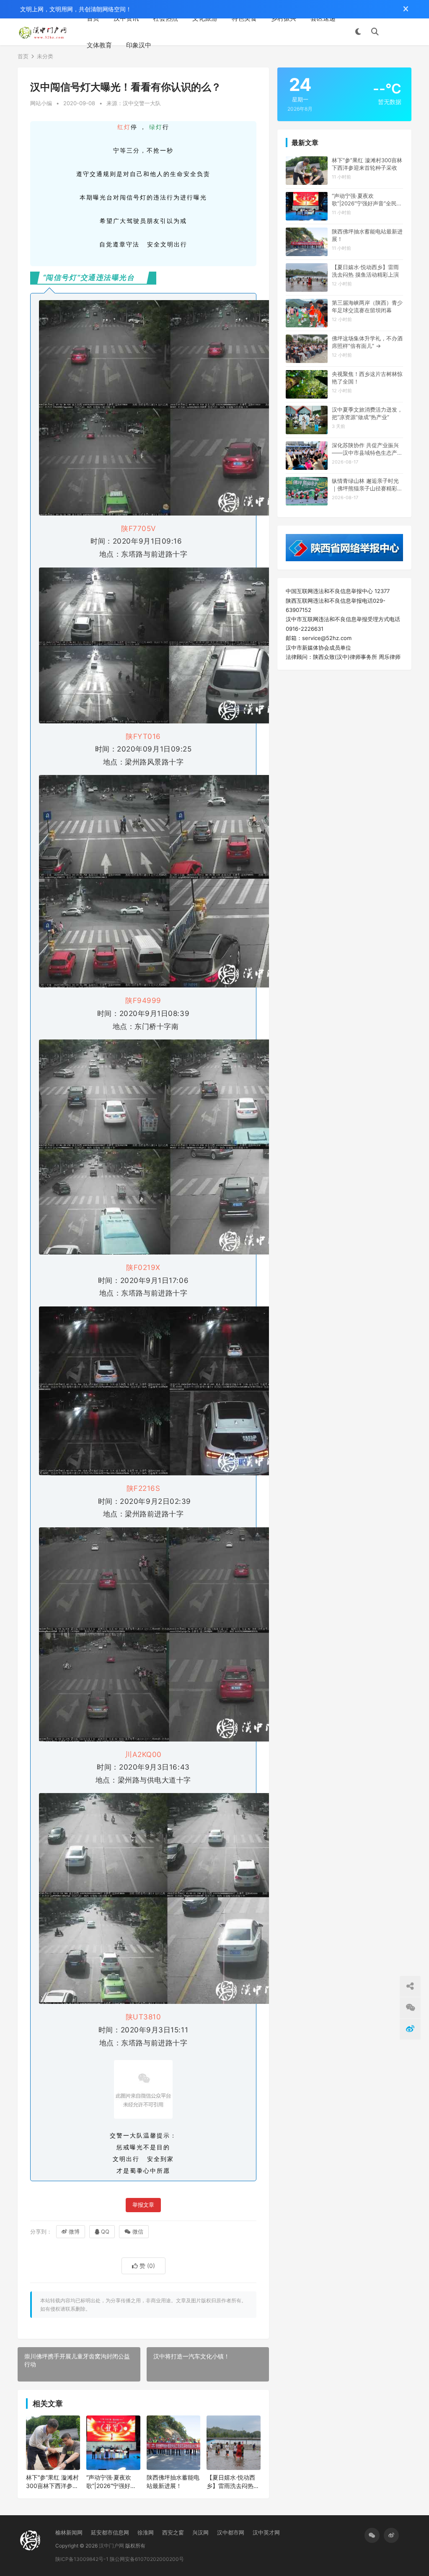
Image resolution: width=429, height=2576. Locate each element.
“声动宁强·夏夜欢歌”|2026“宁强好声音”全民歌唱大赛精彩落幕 (111, 2482)
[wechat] (372, 2535)
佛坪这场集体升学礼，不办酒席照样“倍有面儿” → (367, 342)
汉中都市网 (231, 2532)
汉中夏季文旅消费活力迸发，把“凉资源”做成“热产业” (367, 413)
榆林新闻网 (69, 2532)
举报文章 (143, 2205)
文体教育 (99, 45)
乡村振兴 (284, 18)
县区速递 (323, 18)
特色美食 (244, 18)
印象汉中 (139, 45)
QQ (105, 2231)
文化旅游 (205, 18)
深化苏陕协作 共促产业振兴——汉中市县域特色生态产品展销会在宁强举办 (367, 449)
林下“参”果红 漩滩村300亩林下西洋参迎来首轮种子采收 (52, 2482)
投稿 (399, 32)
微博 (74, 2231)
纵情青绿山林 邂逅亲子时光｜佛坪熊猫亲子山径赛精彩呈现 (367, 485)
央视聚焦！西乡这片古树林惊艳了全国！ (367, 378)
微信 (138, 2231)
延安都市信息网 (110, 2532)
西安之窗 (173, 2532)
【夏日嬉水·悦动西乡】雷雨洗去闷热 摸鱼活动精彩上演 (231, 2482)
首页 (93, 18)
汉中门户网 (111, 2546)
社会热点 (165, 18)
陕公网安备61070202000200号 (147, 2559)
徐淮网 (146, 2532)
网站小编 (41, 103)
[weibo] (391, 2535)
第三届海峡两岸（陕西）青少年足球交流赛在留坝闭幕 (367, 306)
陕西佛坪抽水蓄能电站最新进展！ (173, 2481)
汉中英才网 (266, 2532)
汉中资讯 (126, 18)
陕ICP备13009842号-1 (82, 2559)
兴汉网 (200, 2532)
